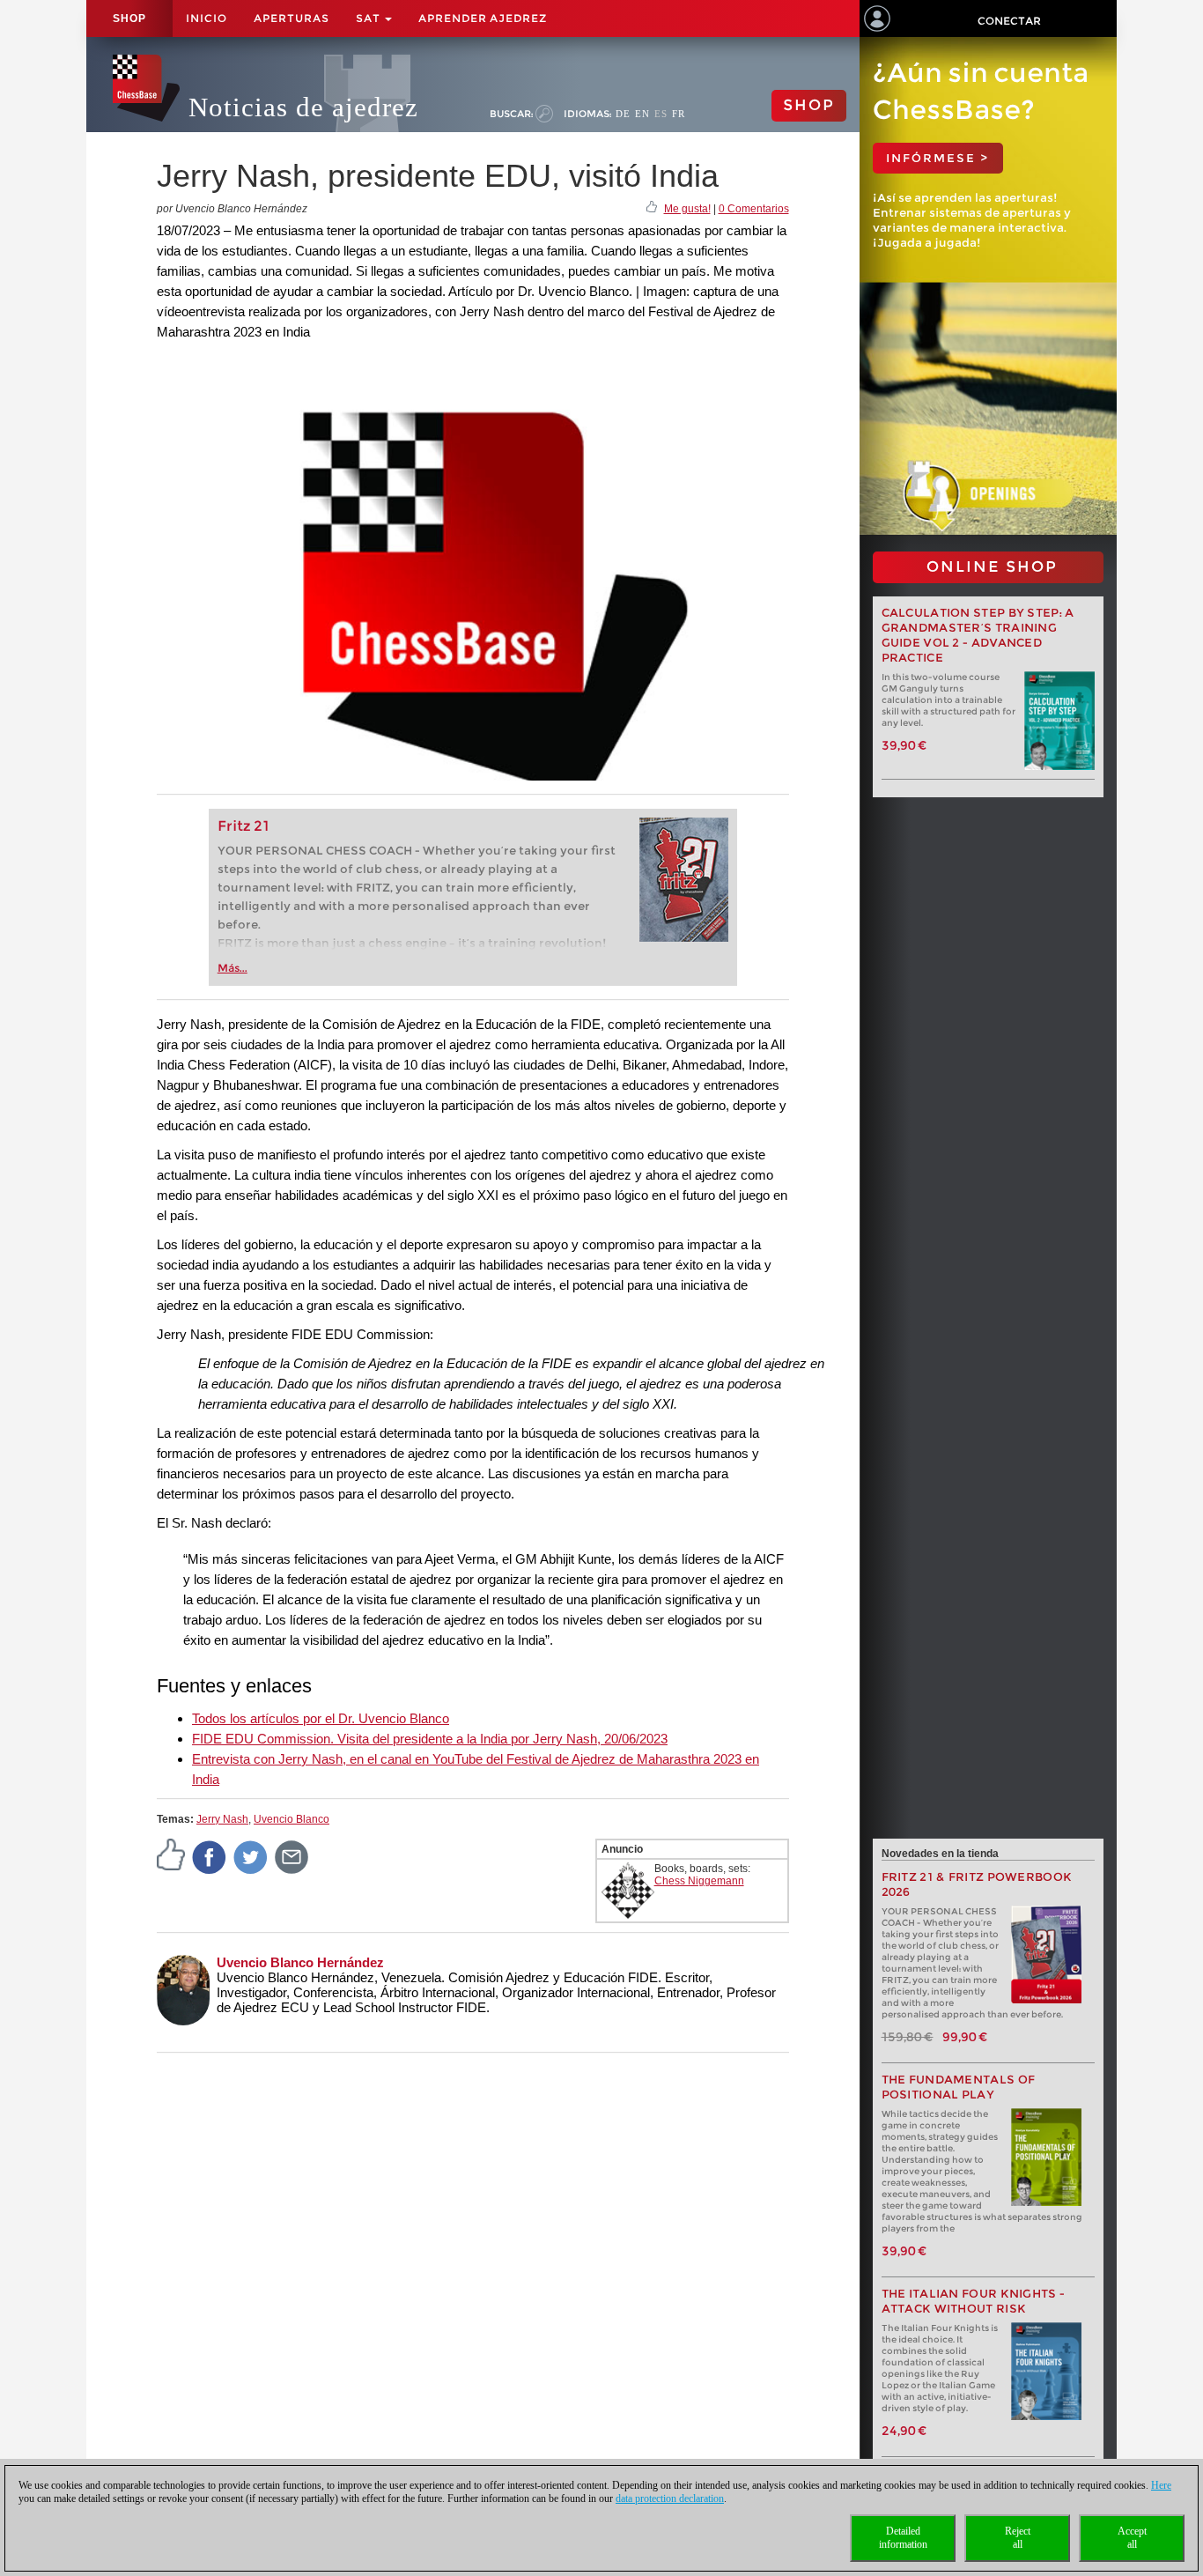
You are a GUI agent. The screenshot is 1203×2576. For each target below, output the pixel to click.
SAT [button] (369, 18)
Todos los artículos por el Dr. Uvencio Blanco (321, 1718)
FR (679, 114)
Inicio (207, 18)
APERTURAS (292, 18)
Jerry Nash (222, 1819)
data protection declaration (670, 2498)
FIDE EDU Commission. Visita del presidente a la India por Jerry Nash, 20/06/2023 (430, 1739)
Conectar (1009, 21)
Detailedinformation (903, 2538)
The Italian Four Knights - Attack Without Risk (974, 2301)
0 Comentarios (754, 209)
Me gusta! (687, 209)
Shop (129, 19)
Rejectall (1018, 2538)
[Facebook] (210, 1856)
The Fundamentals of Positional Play (959, 2087)
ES (661, 114)
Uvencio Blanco (292, 1819)
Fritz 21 (244, 826)
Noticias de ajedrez (303, 107)
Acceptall (1132, 2538)
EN (642, 114)
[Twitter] (251, 1856)
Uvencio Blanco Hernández (300, 1962)
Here (1161, 2485)
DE (623, 114)
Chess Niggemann (699, 1881)
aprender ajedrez (483, 18)
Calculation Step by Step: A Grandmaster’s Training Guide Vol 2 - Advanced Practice (978, 635)
